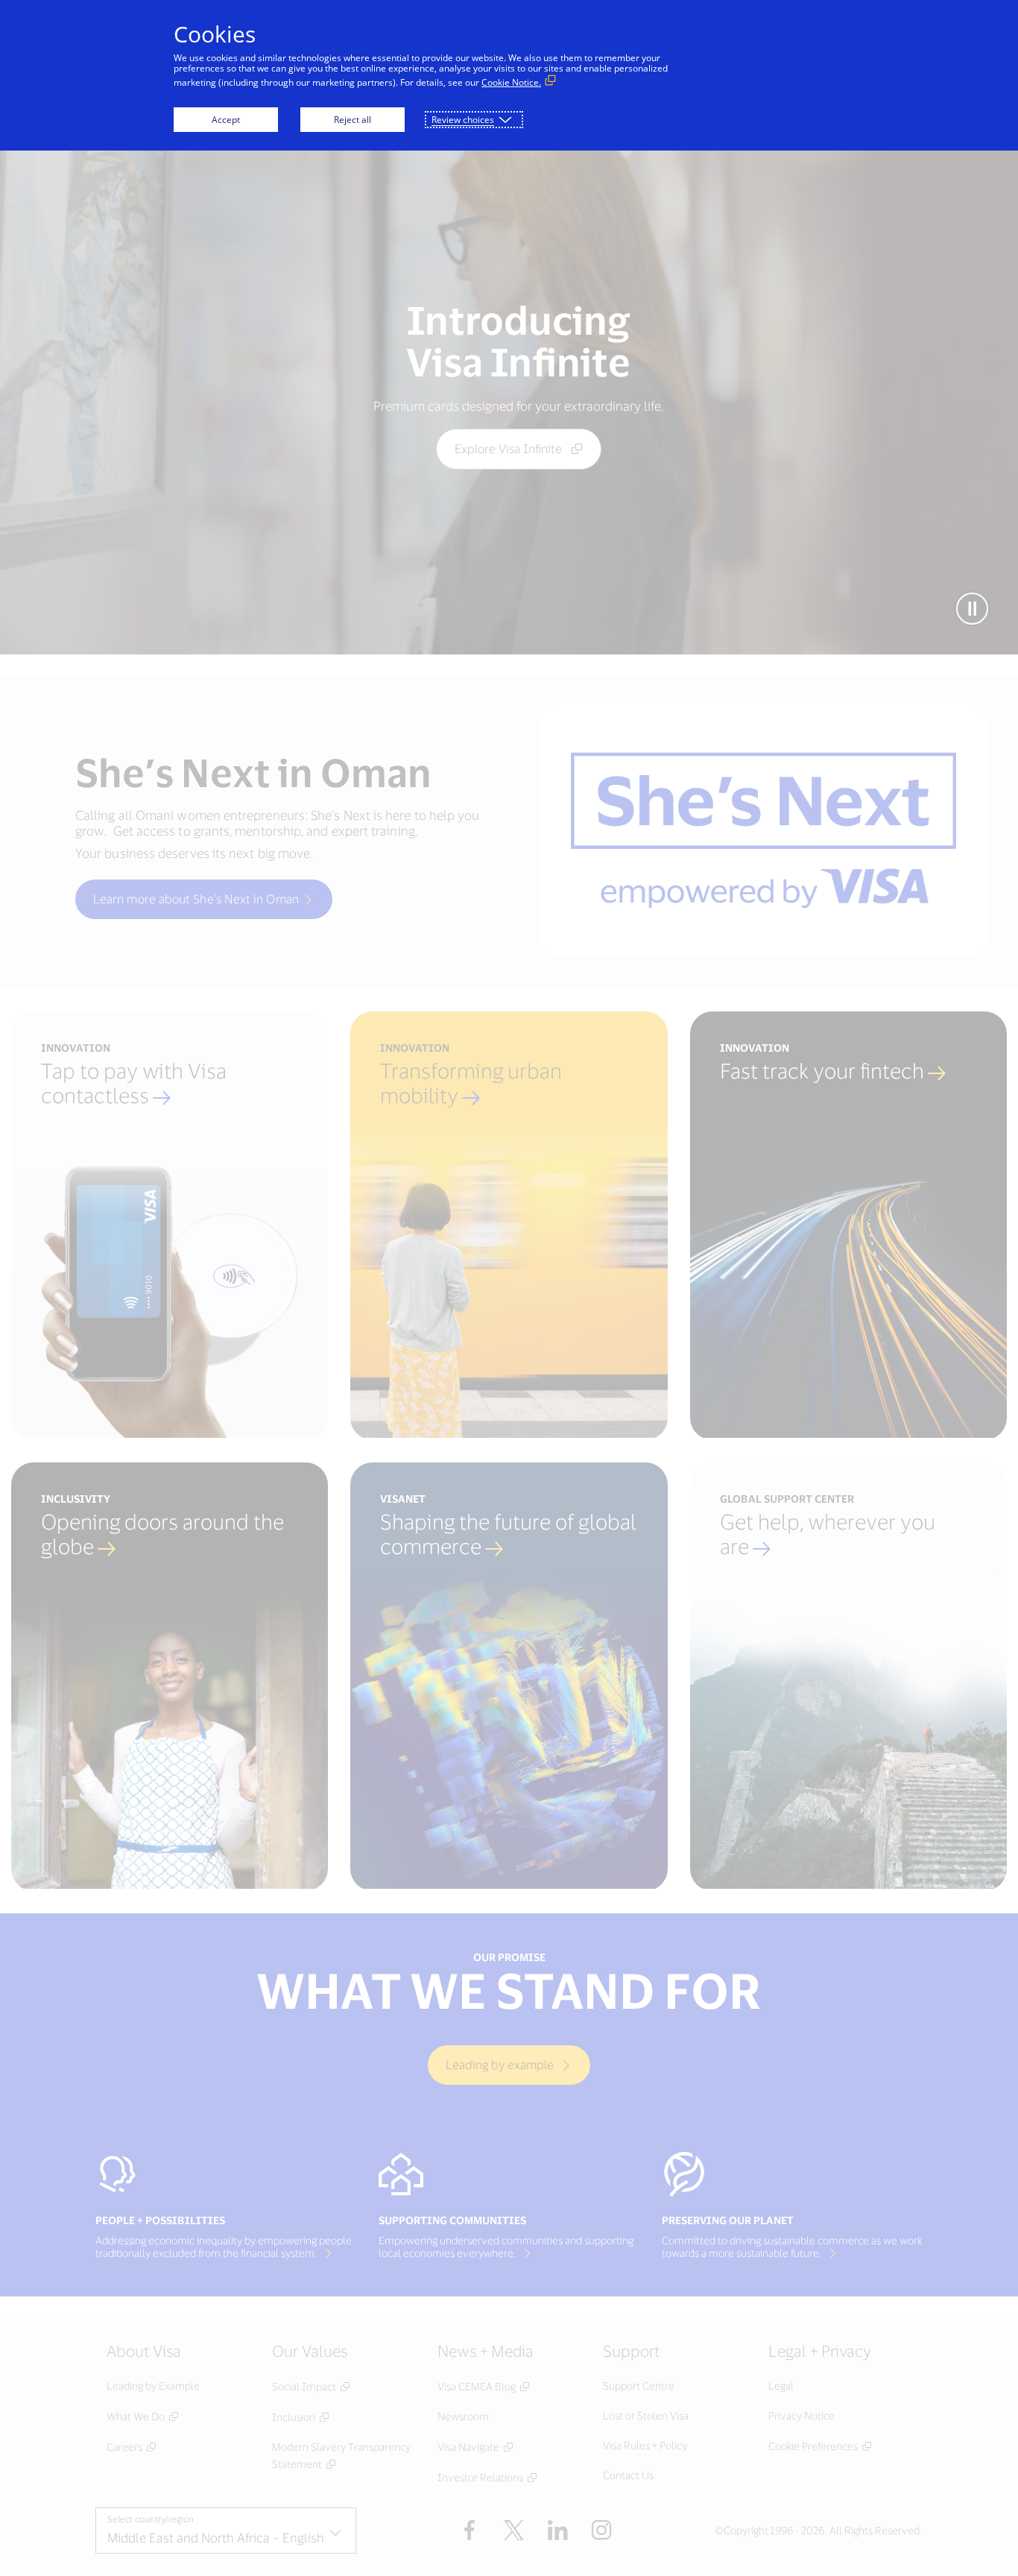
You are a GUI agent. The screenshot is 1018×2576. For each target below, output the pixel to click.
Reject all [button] (352, 120)
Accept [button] (226, 120)
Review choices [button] (463, 120)
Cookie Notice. (511, 82)
